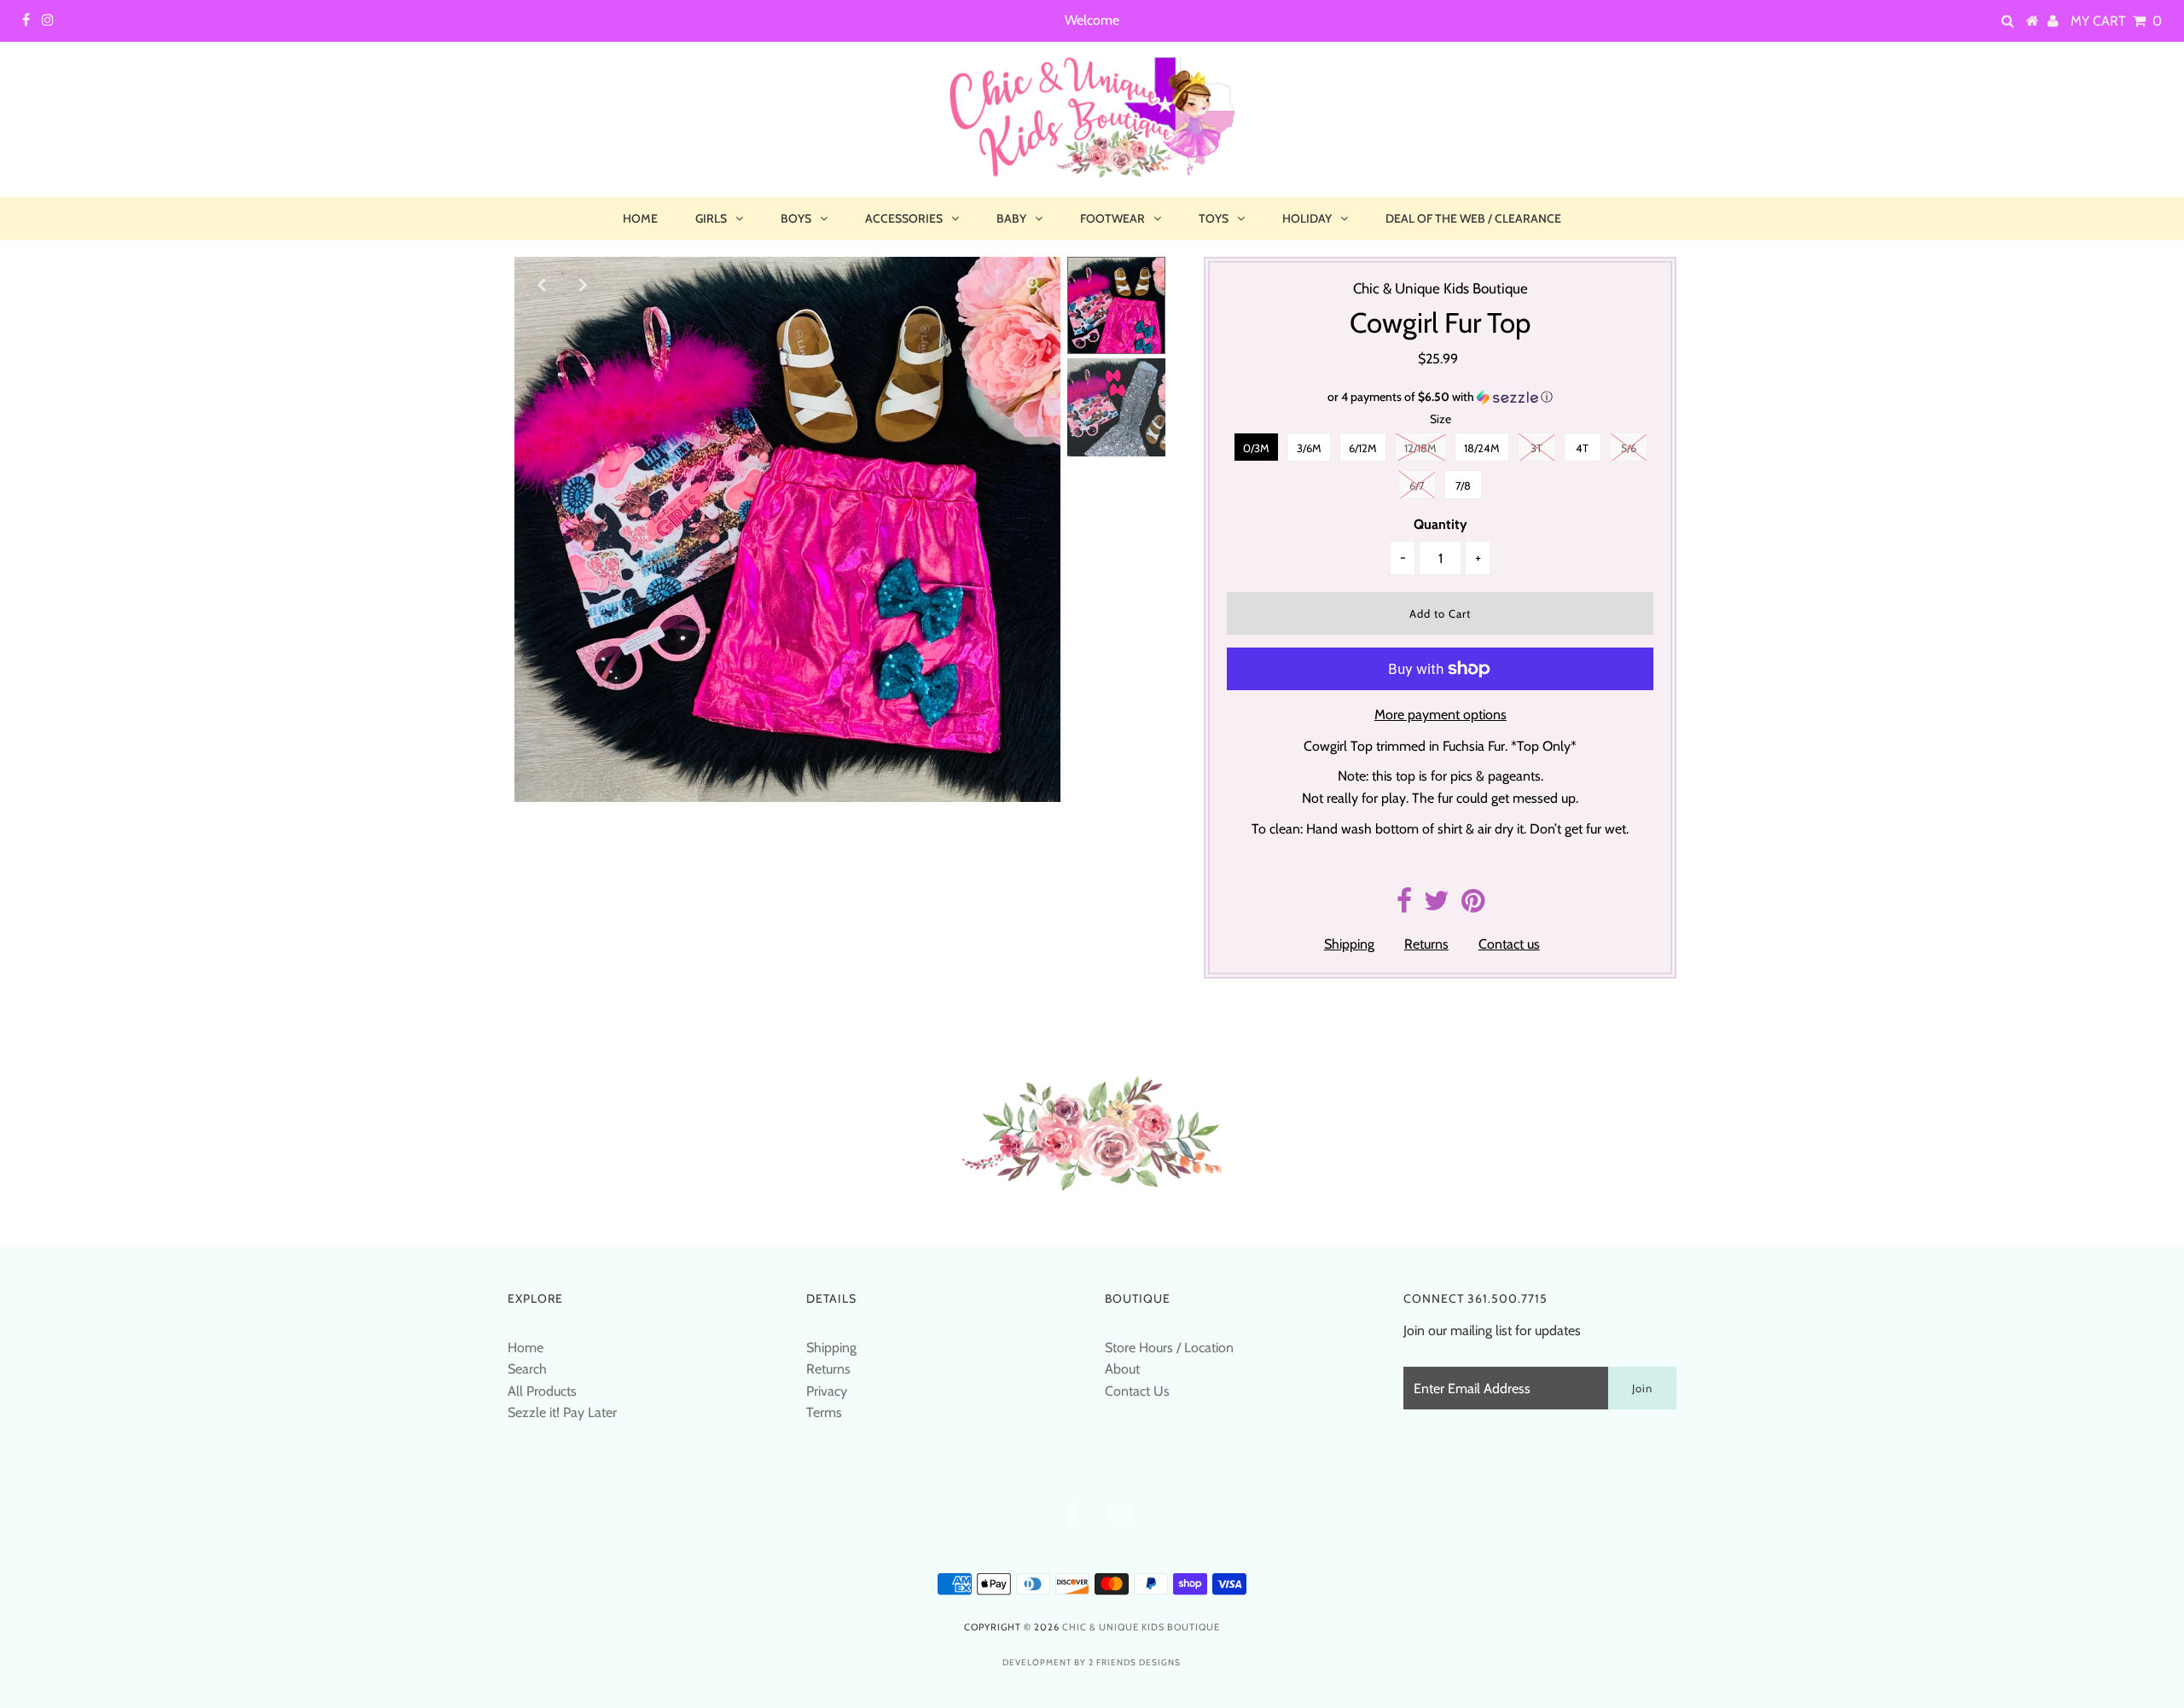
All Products (542, 1391)
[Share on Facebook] (1404, 906)
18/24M (1482, 448)
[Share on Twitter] (1437, 906)
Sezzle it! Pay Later (562, 1412)
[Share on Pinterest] (1473, 906)
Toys (1214, 218)
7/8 (1463, 485)
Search (527, 1369)
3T (1536, 448)
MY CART (2116, 21)
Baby (1011, 218)
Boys (796, 218)
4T (1582, 448)
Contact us (1509, 944)
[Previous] (542, 284)
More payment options (1441, 715)
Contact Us (1137, 1391)
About (1122, 1369)
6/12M (1363, 448)
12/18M (1420, 448)
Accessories (904, 218)
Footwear (1112, 218)
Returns (1426, 944)
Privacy (827, 1391)
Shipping (1349, 944)
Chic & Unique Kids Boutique (1141, 1627)
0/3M (1256, 448)
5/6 (1629, 448)
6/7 (1417, 485)
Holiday (1307, 218)
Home (640, 218)
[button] (1440, 397)
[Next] (584, 284)
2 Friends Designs (1135, 1662)
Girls (711, 218)
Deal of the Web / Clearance (1473, 218)
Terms (824, 1412)
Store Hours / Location (1169, 1348)
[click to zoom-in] (1033, 284)
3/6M (1309, 448)
